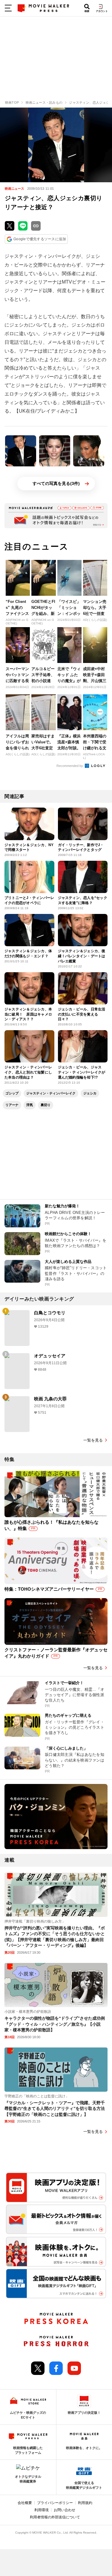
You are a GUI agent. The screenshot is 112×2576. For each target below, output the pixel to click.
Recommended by (70, 766)
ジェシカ (90, 1093)
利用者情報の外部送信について (55, 2517)
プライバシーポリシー (55, 2503)
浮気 (30, 1105)
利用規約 (85, 2503)
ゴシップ (12, 1093)
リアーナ (12, 1105)
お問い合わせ (65, 2510)
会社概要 (25, 2503)
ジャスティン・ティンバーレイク (51, 1093)
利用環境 (42, 2510)
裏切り (46, 1105)
